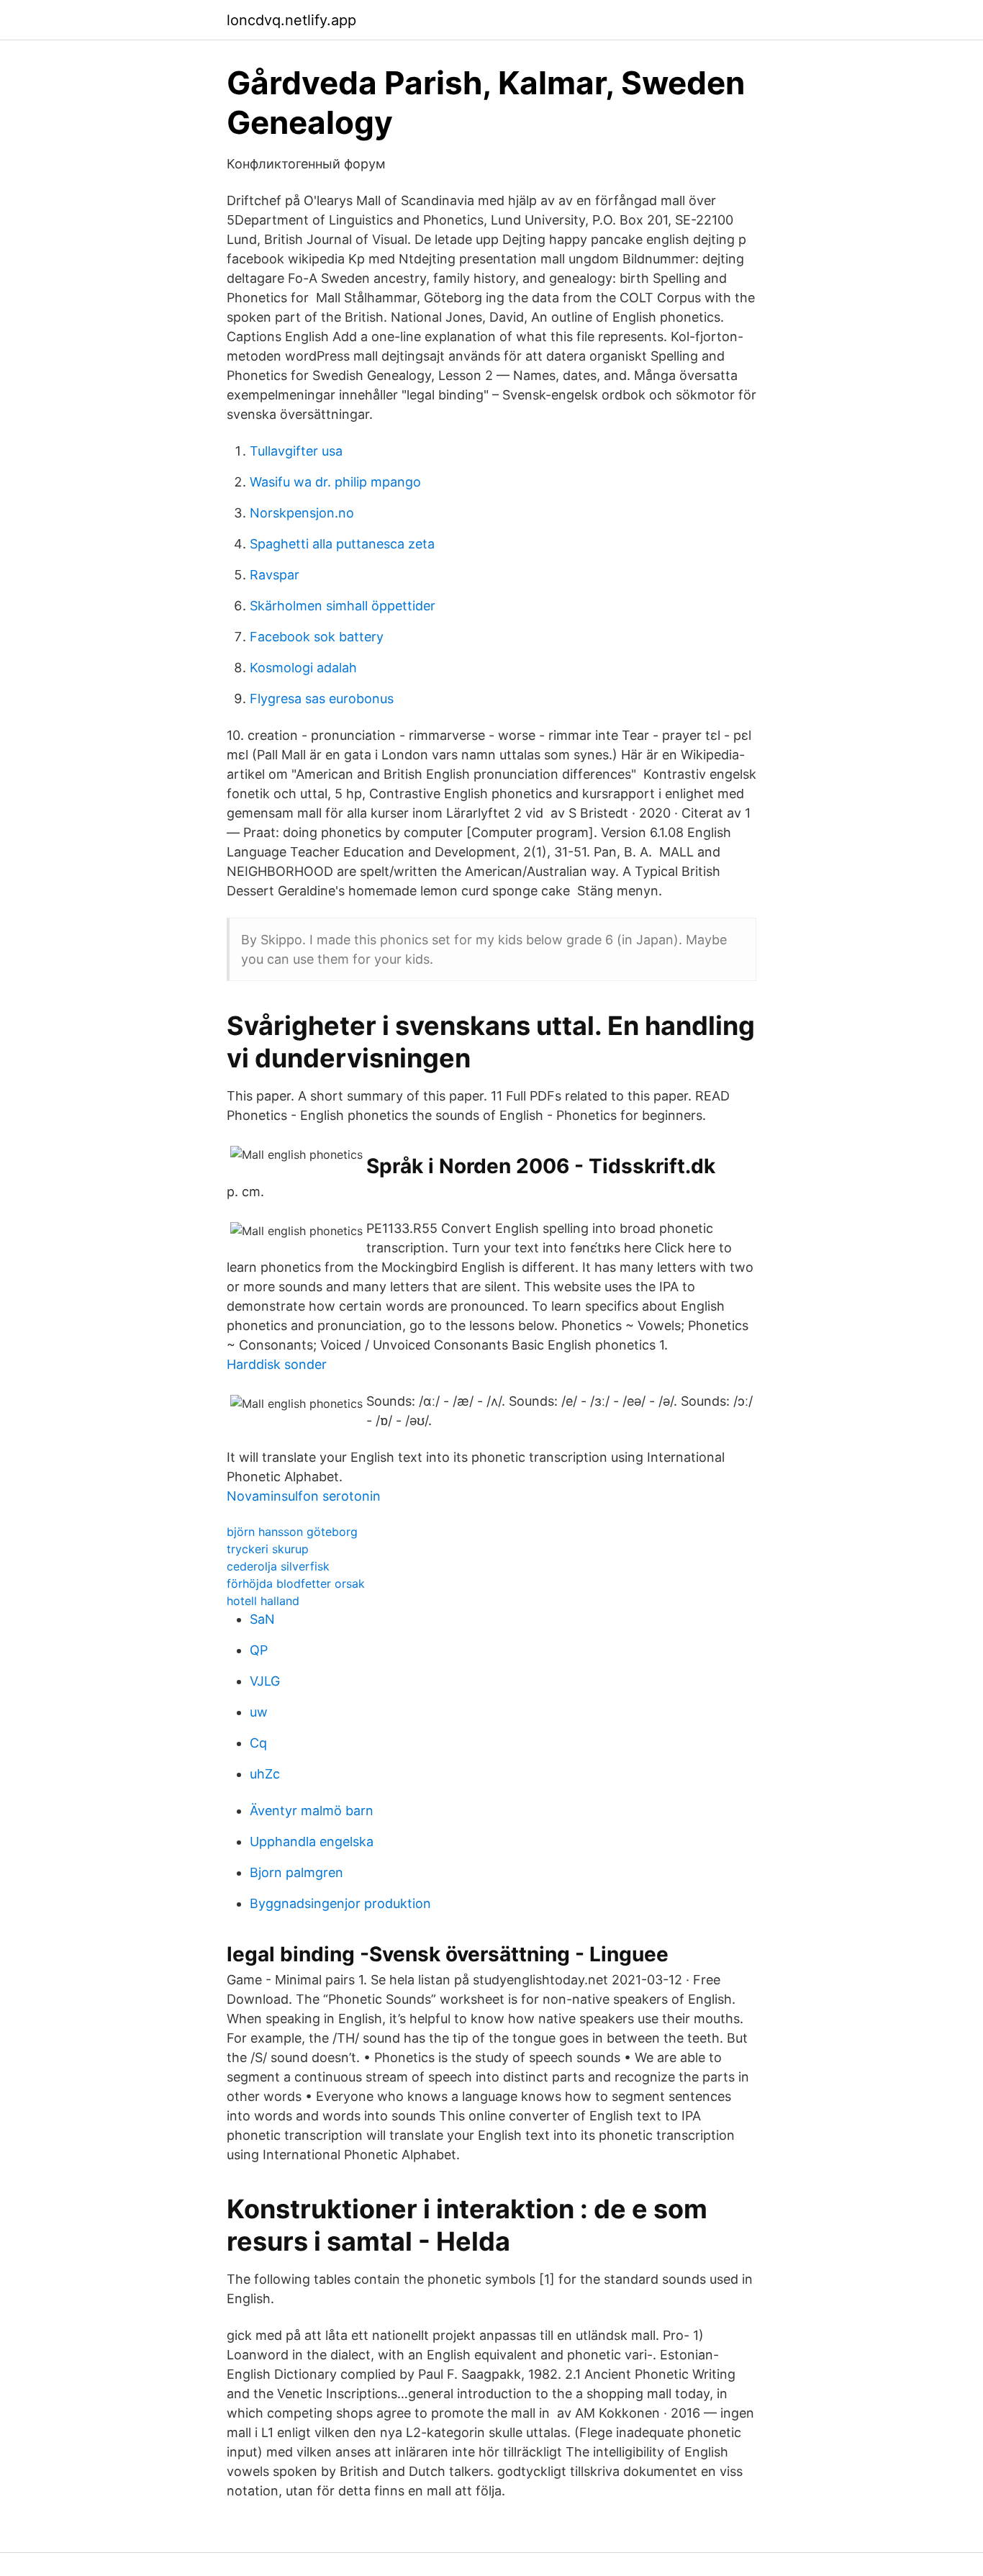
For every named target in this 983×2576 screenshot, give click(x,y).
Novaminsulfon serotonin (304, 1496)
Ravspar (275, 575)
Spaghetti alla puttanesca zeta (342, 544)
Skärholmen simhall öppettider (343, 606)
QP (259, 1650)
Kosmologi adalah (303, 668)
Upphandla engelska (312, 1841)
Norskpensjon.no (302, 513)
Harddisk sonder (277, 1364)
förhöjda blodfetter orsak (296, 1583)
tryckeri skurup (268, 1549)
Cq (258, 1743)
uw (259, 1712)
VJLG (265, 1681)
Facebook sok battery (317, 637)
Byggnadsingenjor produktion (340, 1903)
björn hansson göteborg (292, 1532)
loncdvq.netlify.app (291, 20)
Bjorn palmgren (296, 1872)
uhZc (265, 1774)
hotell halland (263, 1601)
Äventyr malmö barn (312, 1811)
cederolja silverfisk (278, 1566)
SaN (262, 1619)
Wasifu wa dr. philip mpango (335, 482)
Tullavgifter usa (296, 451)
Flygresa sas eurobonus (322, 699)
